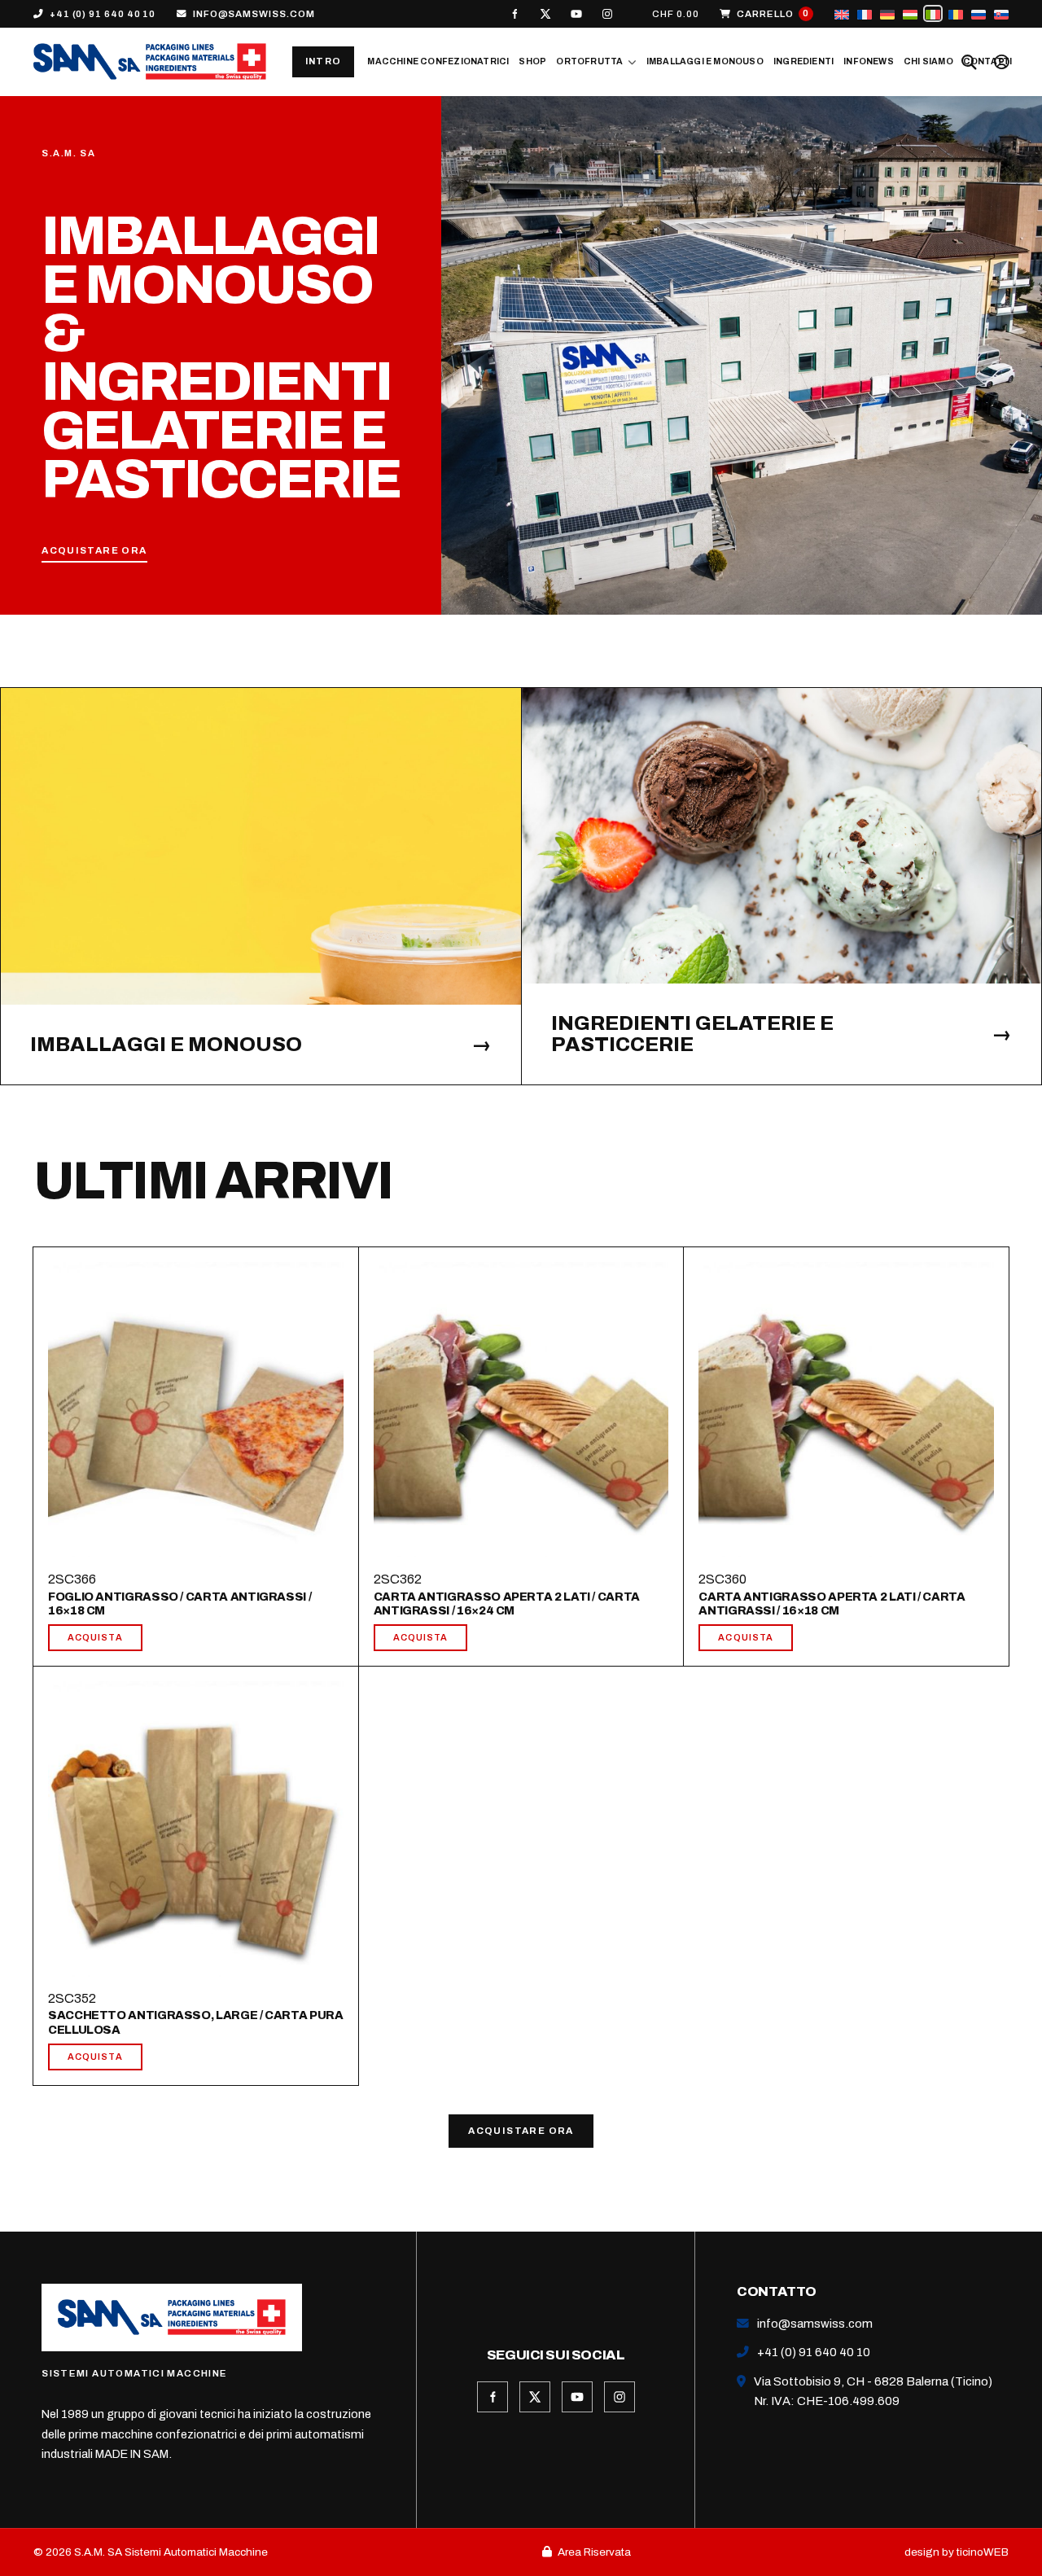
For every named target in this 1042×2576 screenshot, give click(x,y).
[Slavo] (1001, 13)
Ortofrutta (589, 61)
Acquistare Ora (94, 551)
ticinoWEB (983, 2552)
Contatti (988, 61)
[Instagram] (607, 14)
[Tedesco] (887, 13)
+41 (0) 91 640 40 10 (103, 14)
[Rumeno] (956, 13)
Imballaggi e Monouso (705, 61)
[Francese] (865, 13)
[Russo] (979, 13)
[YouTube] (576, 14)
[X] (545, 14)
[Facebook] (514, 14)
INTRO (324, 61)
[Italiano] (933, 13)
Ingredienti (803, 61)
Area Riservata (594, 2552)
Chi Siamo (928, 61)
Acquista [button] (95, 1637)
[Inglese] (842, 13)
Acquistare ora (521, 2131)
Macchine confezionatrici (438, 61)
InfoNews (869, 61)
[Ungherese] (910, 13)
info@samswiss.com (254, 14)
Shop (532, 61)
